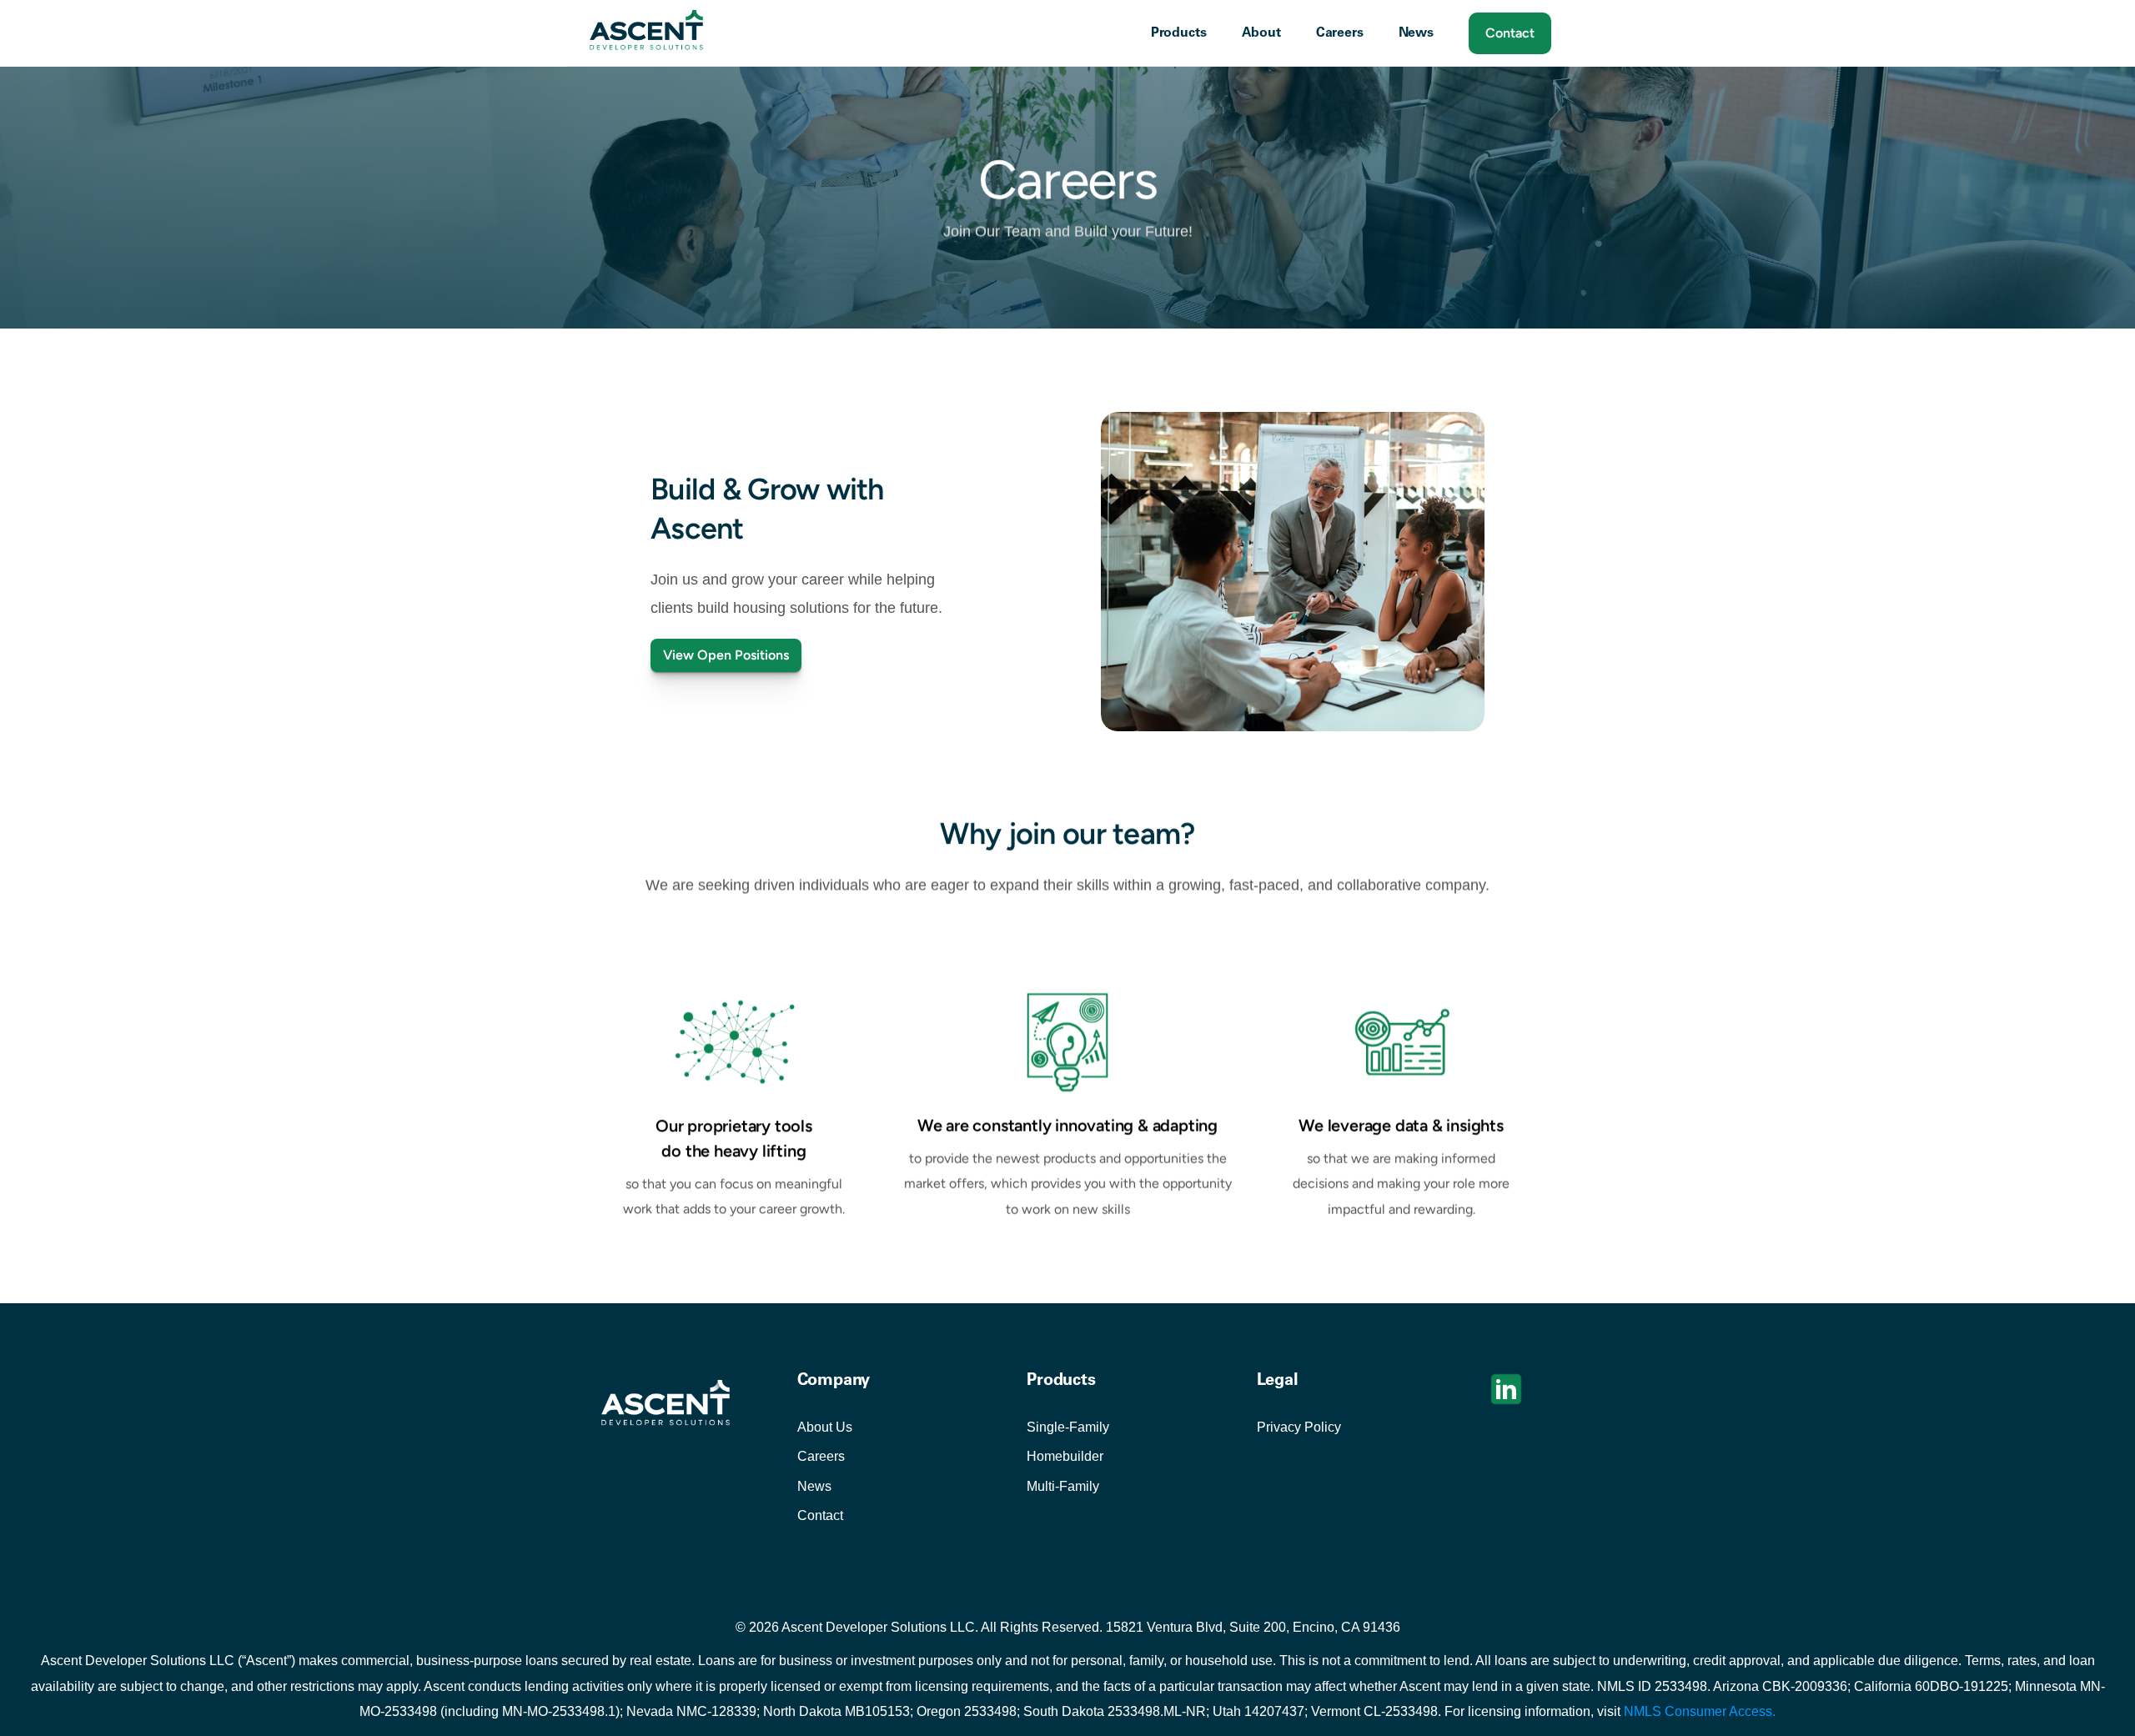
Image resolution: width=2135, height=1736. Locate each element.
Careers (821, 1457)
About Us (825, 1427)
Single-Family (1068, 1427)
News (814, 1486)
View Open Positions (726, 655)
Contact (820, 1516)
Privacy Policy (1299, 1427)
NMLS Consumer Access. (1700, 1711)
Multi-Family (1063, 1486)
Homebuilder (1065, 1457)
